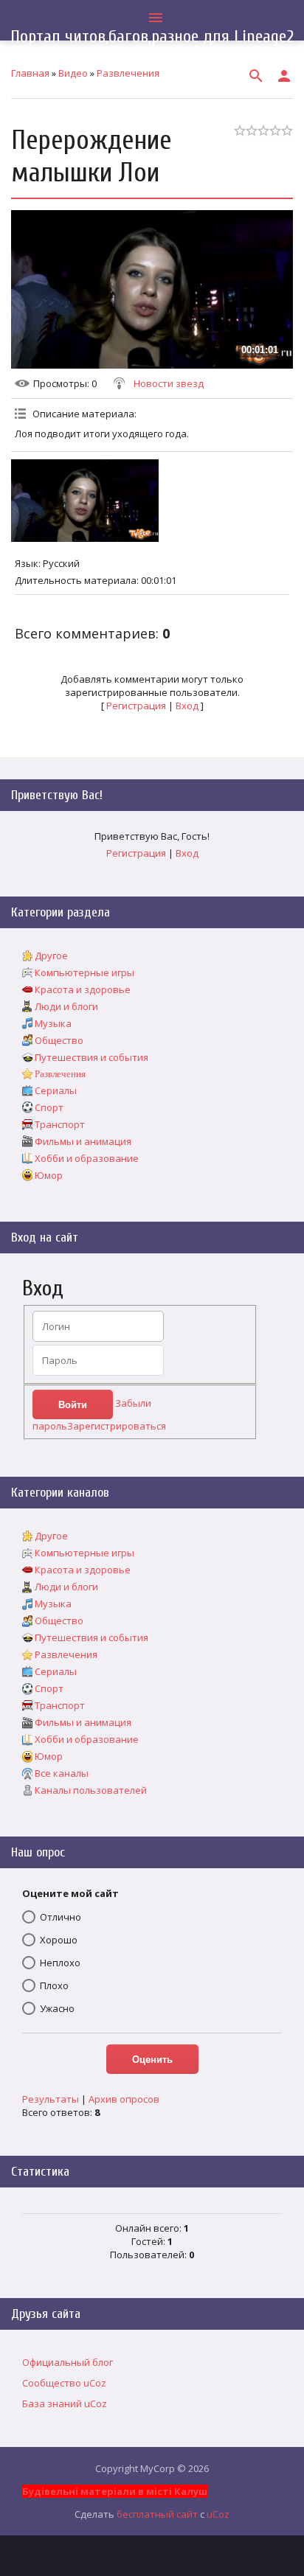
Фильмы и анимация (83, 1141)
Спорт (49, 1107)
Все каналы (62, 1773)
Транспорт (60, 1124)
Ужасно (57, 2008)
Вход (187, 706)
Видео (73, 73)
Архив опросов (124, 2099)
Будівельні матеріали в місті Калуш (115, 2491)
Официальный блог (68, 2362)
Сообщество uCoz (64, 2383)
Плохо (54, 1985)
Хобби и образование (87, 1158)
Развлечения (128, 73)
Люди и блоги (66, 1006)
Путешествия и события (91, 1057)
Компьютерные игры (84, 972)
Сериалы (56, 1090)
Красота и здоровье (83, 989)
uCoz (218, 2514)
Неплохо (60, 1963)
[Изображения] (85, 501)
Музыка (53, 1023)
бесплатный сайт (157, 2514)
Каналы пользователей (91, 1790)
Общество (59, 1040)
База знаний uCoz (65, 2403)
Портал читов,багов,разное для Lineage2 (152, 36)
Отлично (61, 1917)
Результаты (51, 2099)
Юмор (49, 1175)
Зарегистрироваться (117, 1426)
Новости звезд (169, 383)
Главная (30, 73)
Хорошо (59, 1940)
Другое (51, 955)
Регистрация (136, 706)
